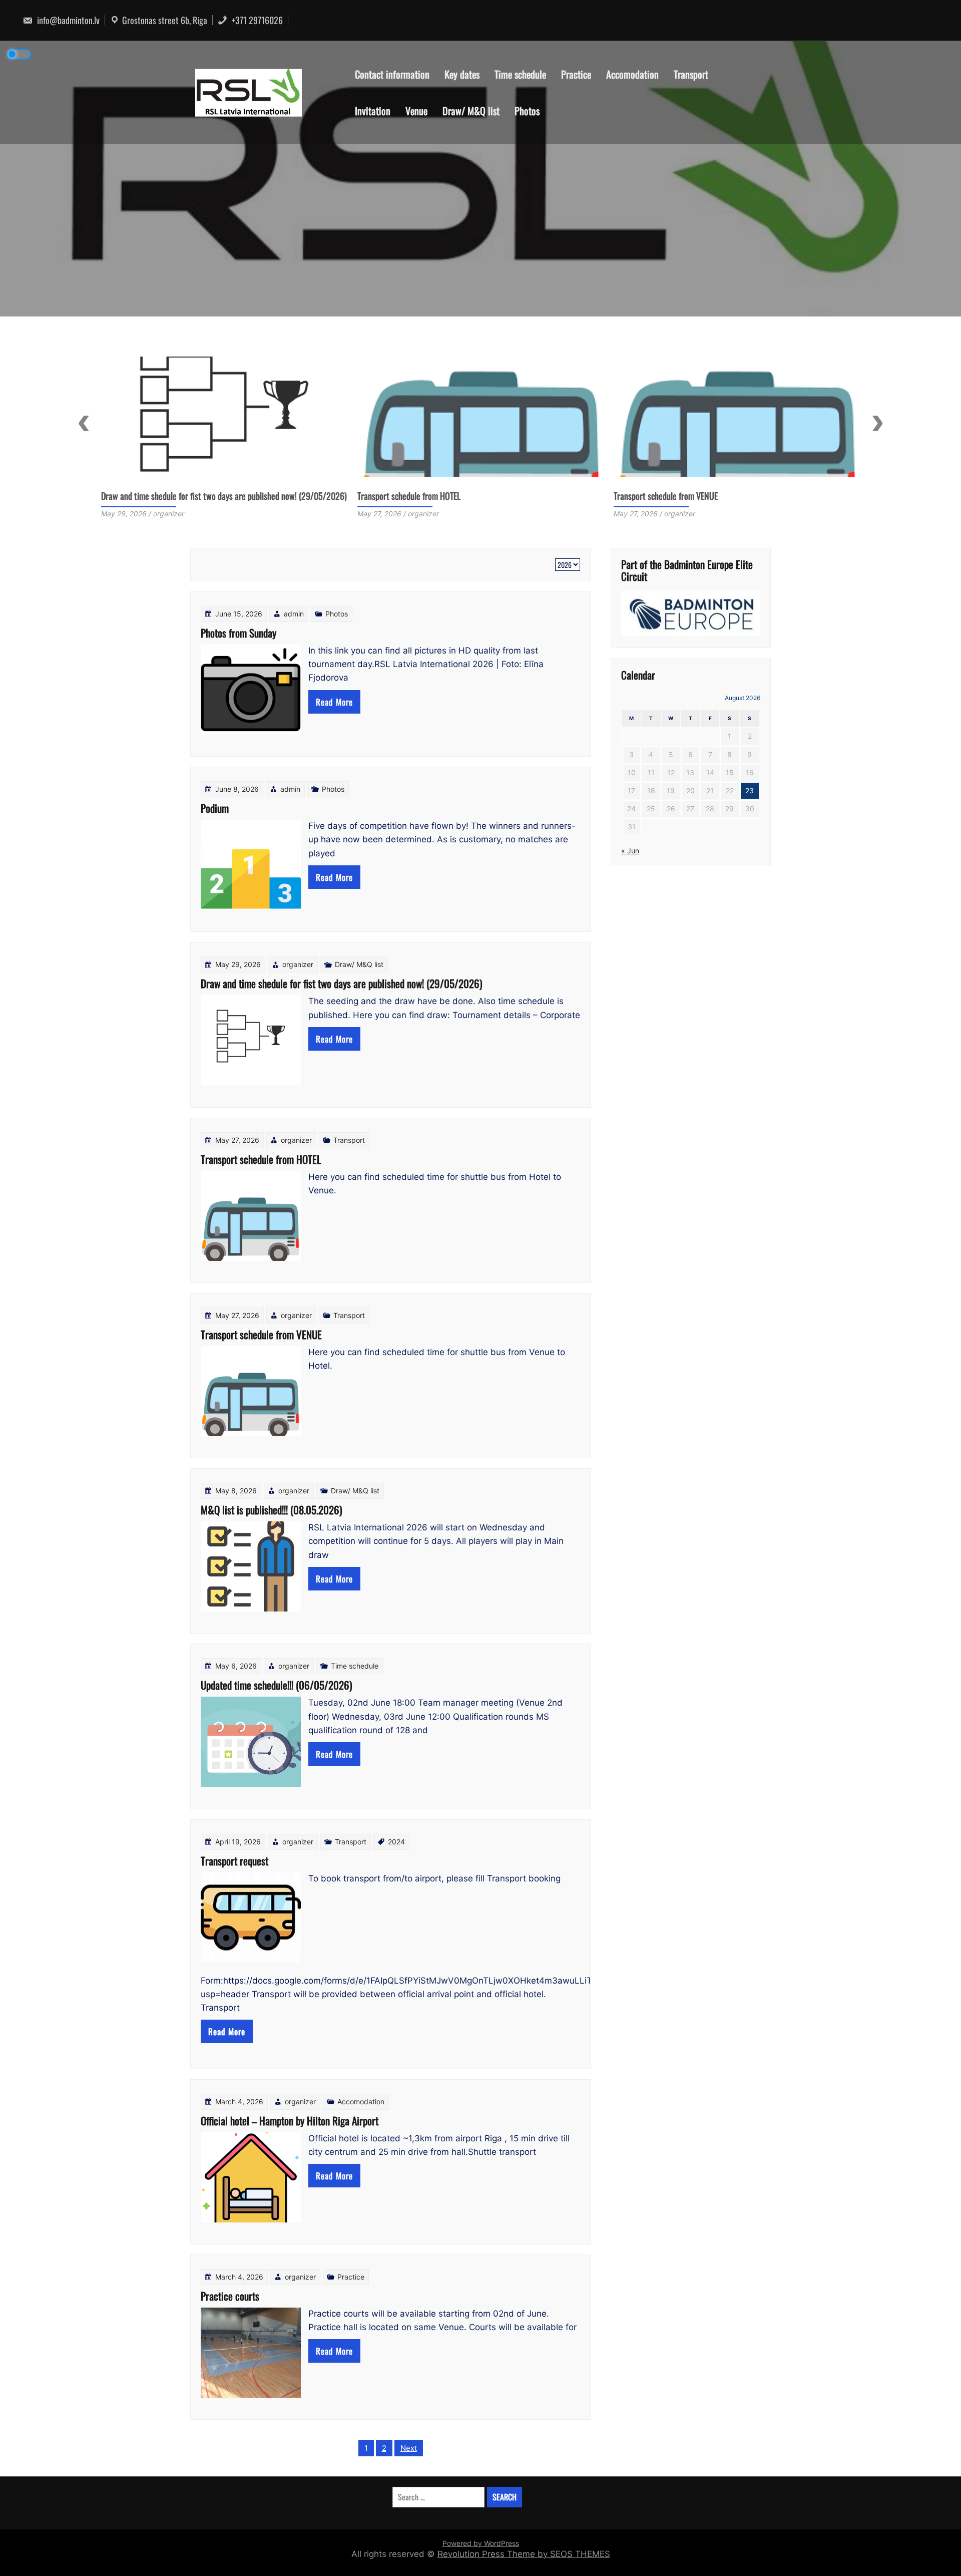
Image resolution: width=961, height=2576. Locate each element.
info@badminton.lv (67, 20)
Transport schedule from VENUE (409, 496)
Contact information (392, 74)
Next (877, 423)
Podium (215, 808)
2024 (396, 1842)
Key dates (462, 74)
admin (294, 614)
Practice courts (230, 2296)
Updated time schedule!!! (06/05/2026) (276, 1685)
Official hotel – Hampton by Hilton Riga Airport (290, 2121)
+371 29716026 (256, 20)
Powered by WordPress (481, 2543)
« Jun (630, 851)
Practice (576, 74)
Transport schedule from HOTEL (153, 496)
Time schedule (520, 74)
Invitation (373, 111)
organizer (298, 964)
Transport (691, 74)
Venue (416, 111)
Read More (334, 702)
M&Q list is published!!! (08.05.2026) (675, 496)
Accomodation (632, 74)
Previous (84, 423)
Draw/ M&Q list (471, 111)
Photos (527, 111)
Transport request (234, 1861)
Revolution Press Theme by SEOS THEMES (524, 2554)
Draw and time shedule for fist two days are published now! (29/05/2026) (341, 983)
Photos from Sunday (238, 633)
